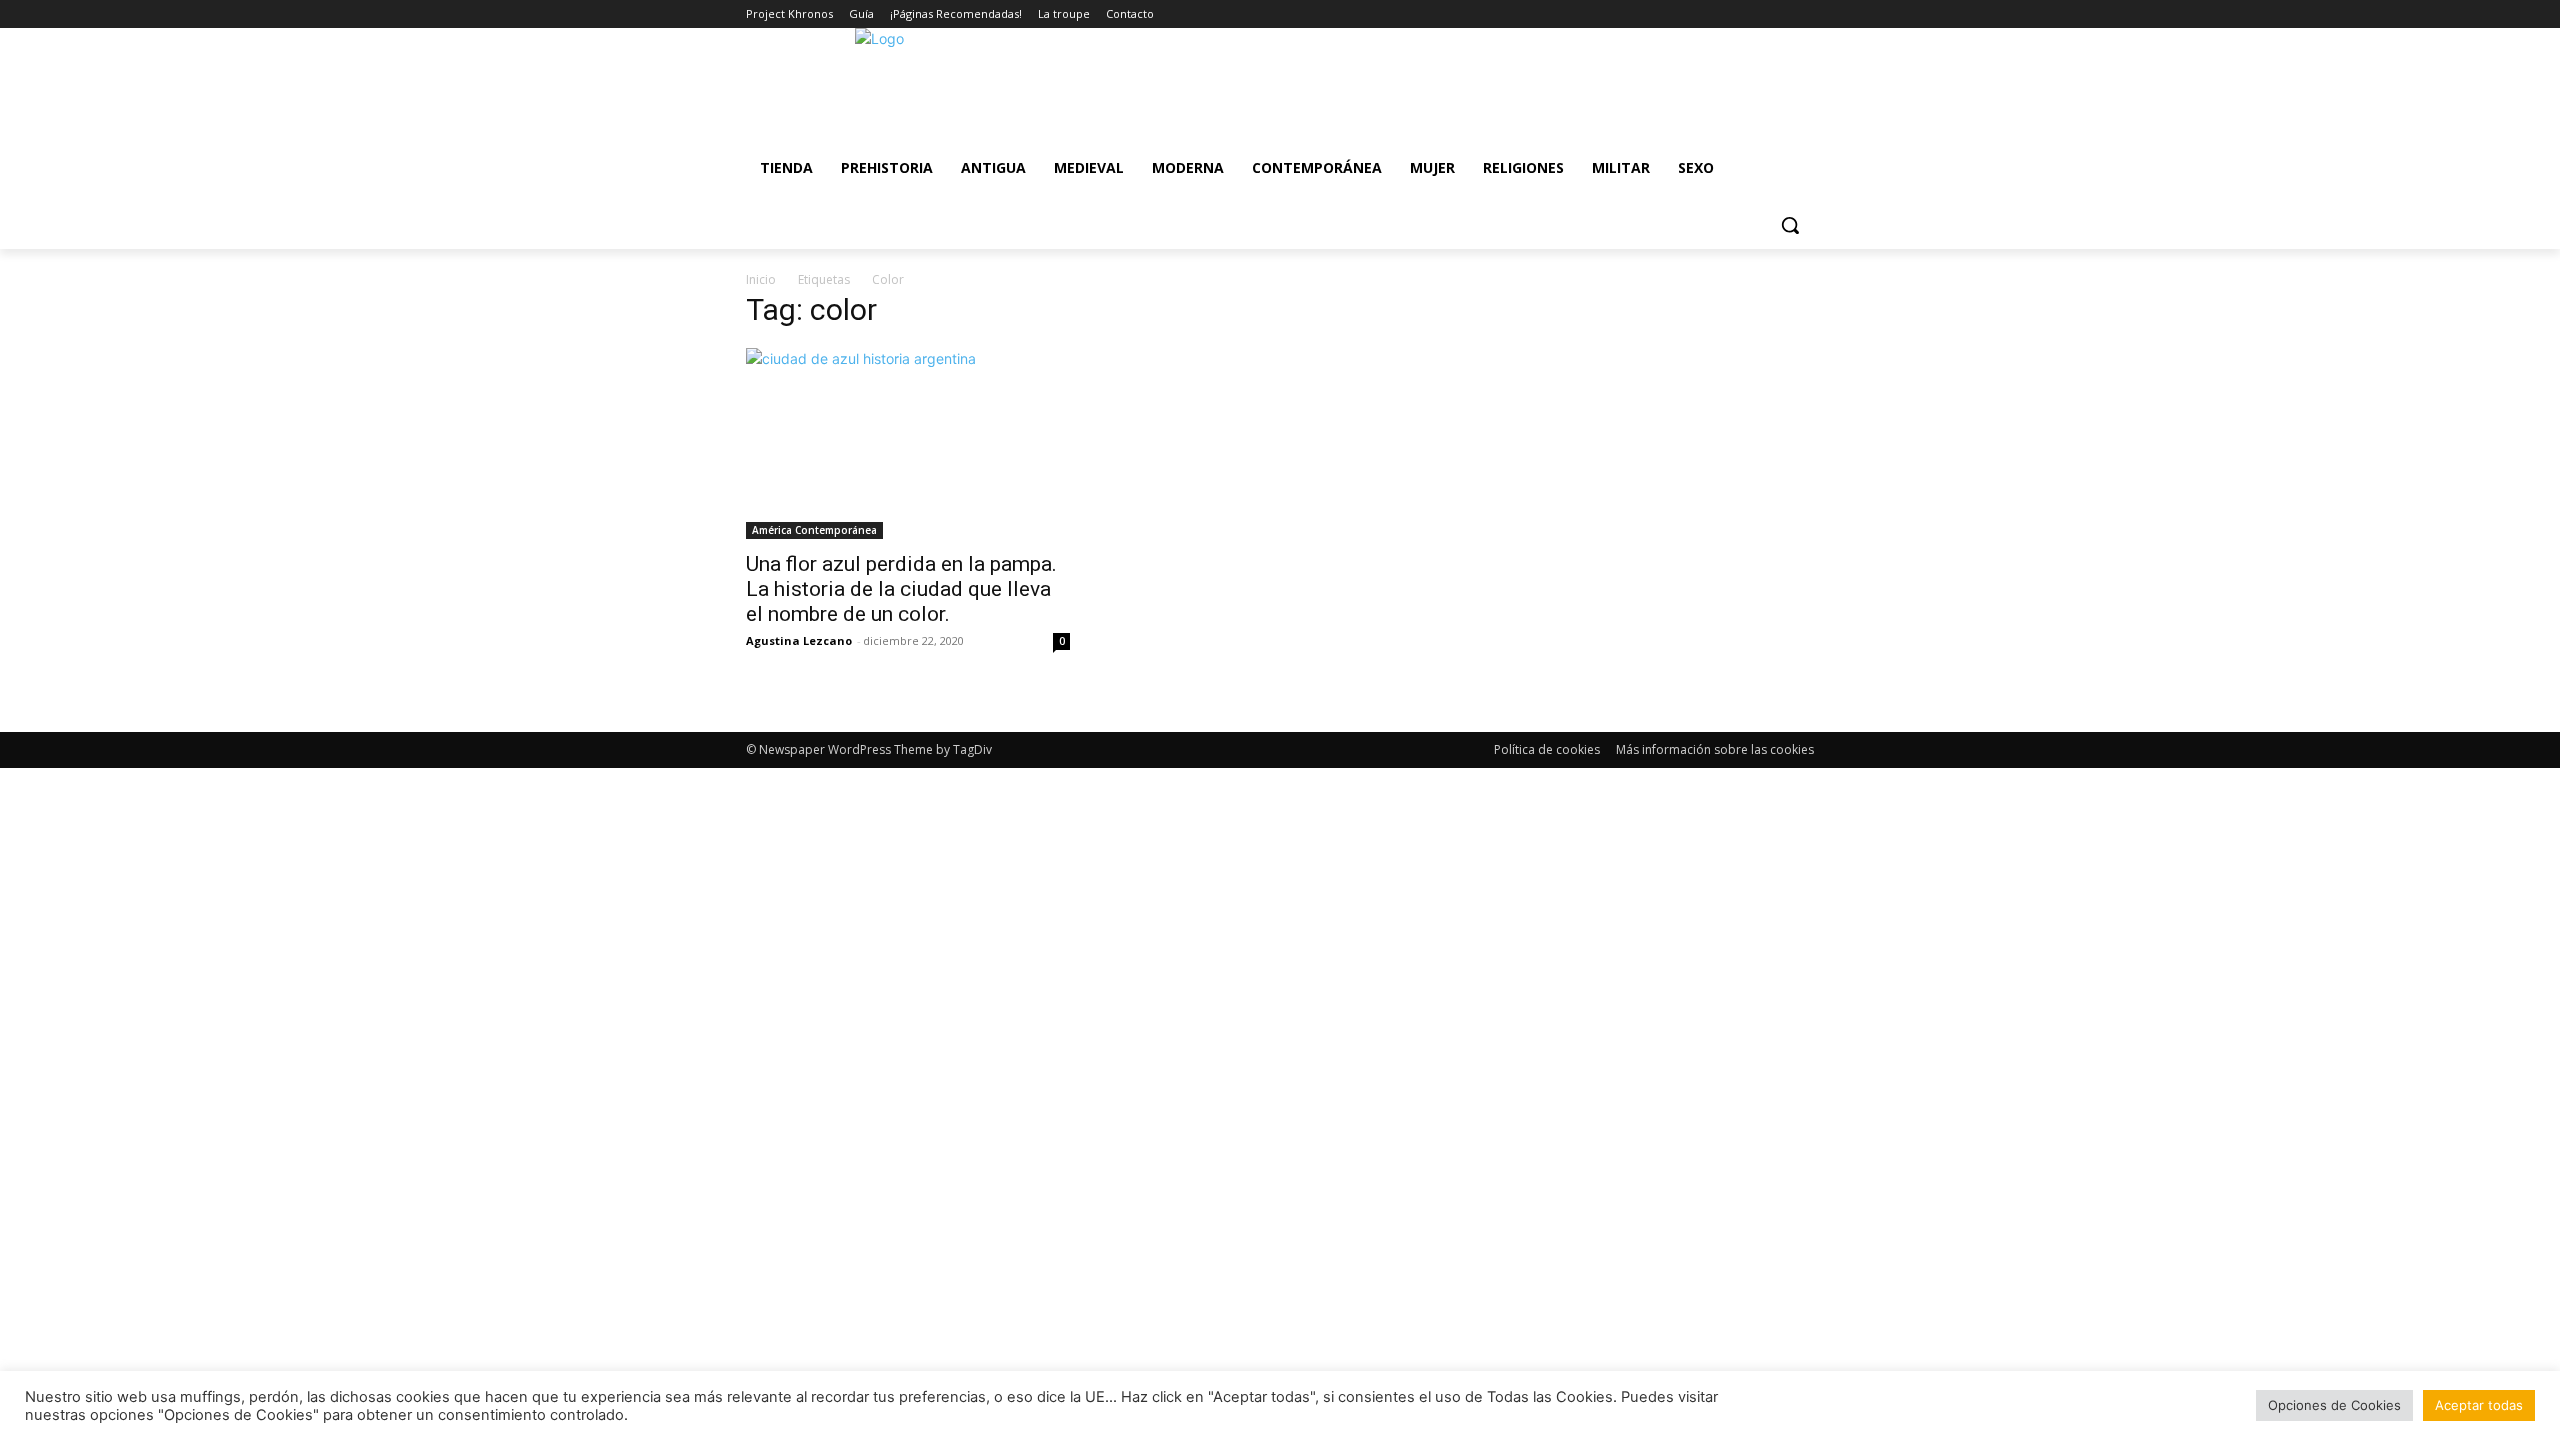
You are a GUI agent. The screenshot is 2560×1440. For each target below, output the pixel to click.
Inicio (761, 279)
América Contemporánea (814, 530)
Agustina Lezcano (799, 640)
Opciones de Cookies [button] (2334, 1405)
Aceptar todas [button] (2479, 1405)
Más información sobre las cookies (1715, 749)
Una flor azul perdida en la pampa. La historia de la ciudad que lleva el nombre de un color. (901, 589)
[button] (1790, 225)
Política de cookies (1547, 749)
